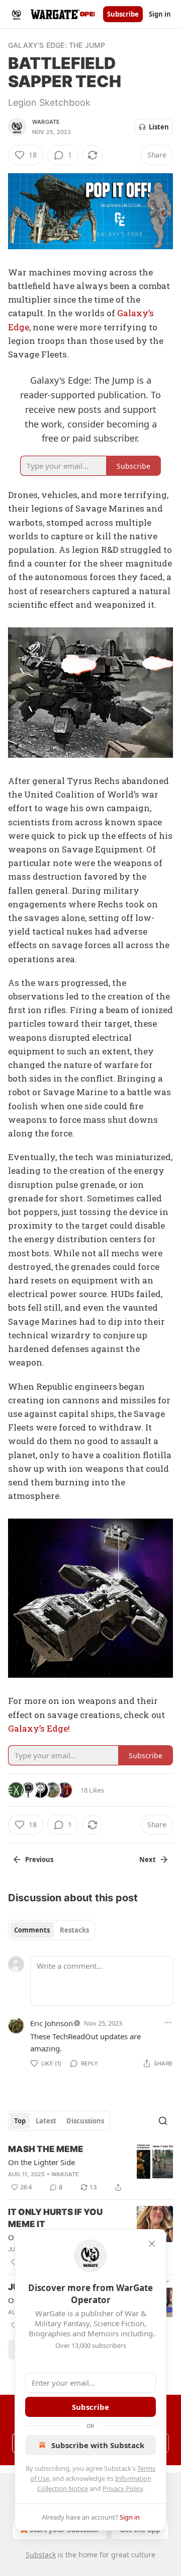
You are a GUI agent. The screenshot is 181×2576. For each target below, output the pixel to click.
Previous (39, 1859)
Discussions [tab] (85, 2121)
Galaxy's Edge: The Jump (57, 45)
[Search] (163, 2121)
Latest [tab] (46, 2121)
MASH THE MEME (46, 2149)
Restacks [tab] (74, 1930)
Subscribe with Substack (98, 2445)
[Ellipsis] (168, 2023)
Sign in (160, 14)
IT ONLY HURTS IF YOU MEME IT (55, 2218)
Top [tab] (20, 2121)
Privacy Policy (123, 2488)
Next (148, 1859)
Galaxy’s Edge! (39, 1728)
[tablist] (52, 1930)
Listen (159, 127)
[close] (152, 2244)
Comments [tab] (32, 1930)
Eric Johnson (52, 2023)
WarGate (46, 122)
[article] (90, 2168)
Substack (41, 2555)
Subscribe (123, 14)
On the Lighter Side (41, 2162)
